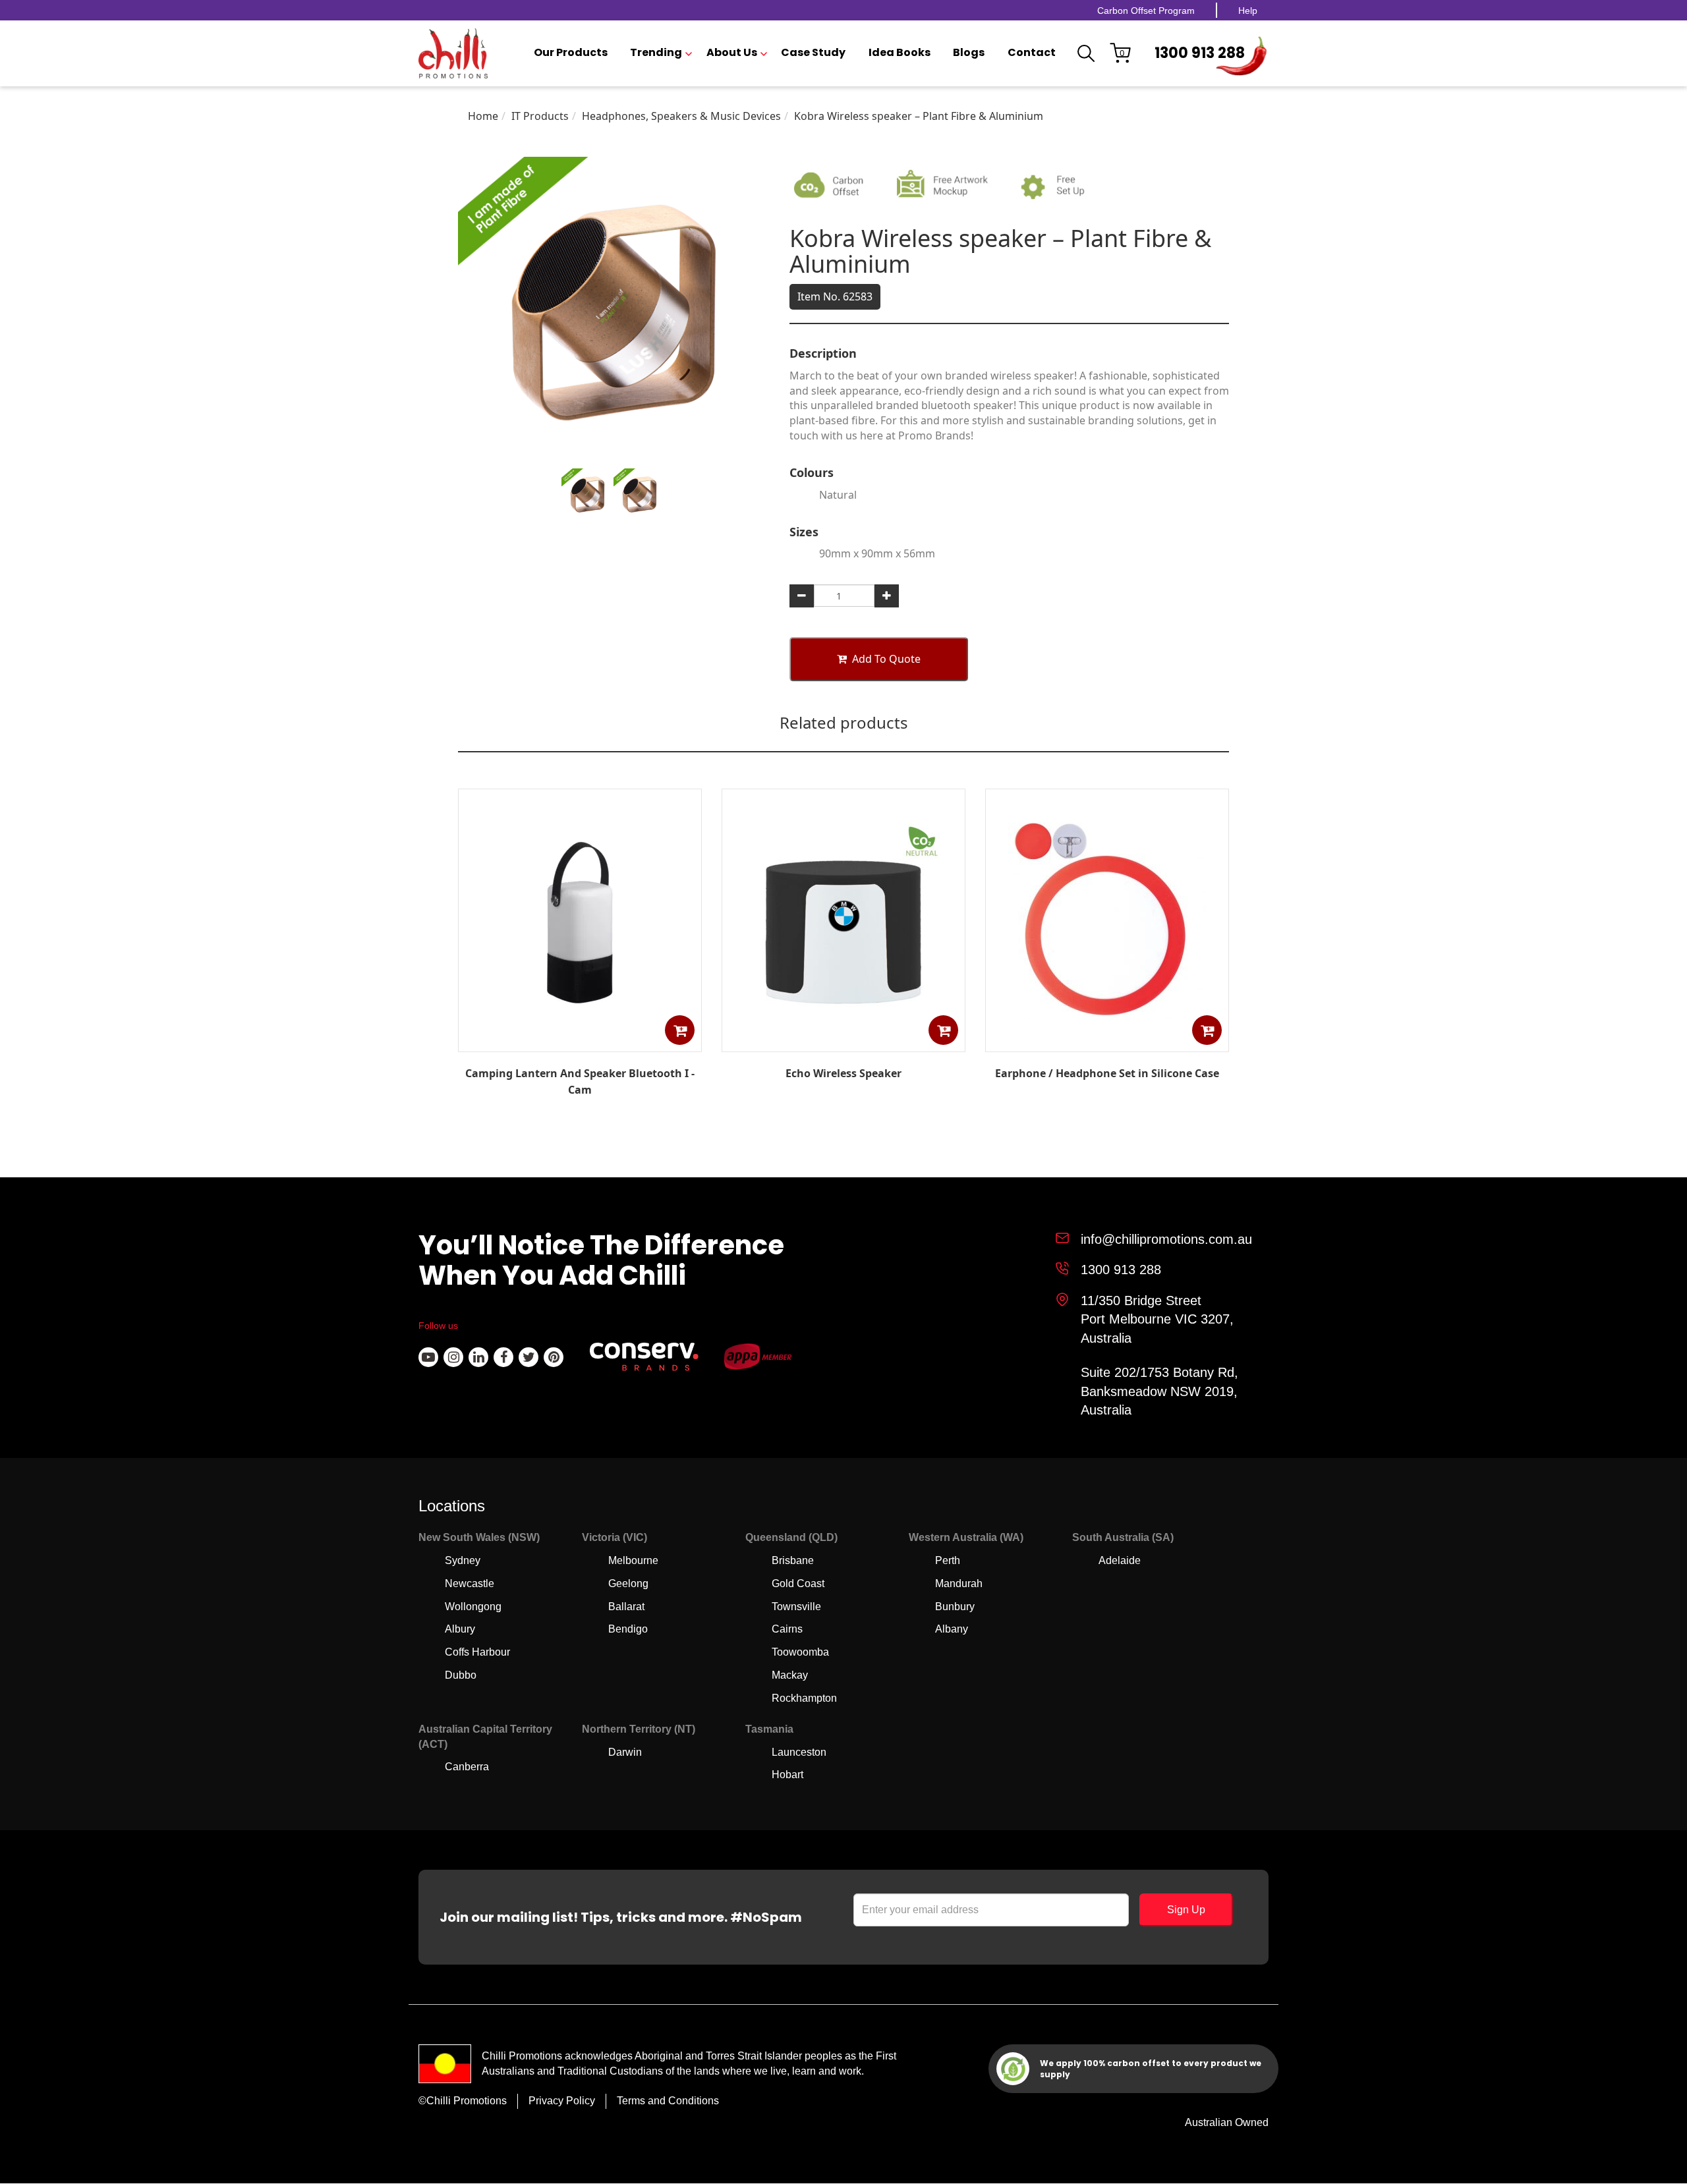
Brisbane (793, 1560)
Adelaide (1120, 1560)
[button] (680, 1030)
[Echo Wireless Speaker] (843, 1042)
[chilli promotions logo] (453, 53)
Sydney (463, 1560)
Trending (656, 53)
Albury (460, 1629)
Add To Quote (886, 659)
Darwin (625, 1752)
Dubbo (461, 1675)
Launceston (799, 1752)
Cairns (787, 1629)
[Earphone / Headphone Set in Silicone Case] (1107, 1042)
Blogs (969, 53)
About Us (732, 53)
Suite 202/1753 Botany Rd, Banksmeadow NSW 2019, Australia (1159, 1391)
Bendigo (628, 1629)
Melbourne (633, 1560)
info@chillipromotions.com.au (1166, 1239)
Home (483, 116)
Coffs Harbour (477, 1652)
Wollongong (473, 1607)
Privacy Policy (562, 2101)
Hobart (787, 1775)
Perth (948, 1560)
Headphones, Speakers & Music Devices (681, 116)
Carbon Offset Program (1146, 11)
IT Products (540, 116)
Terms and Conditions (668, 2101)
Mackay (790, 1675)
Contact (1032, 53)
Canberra (467, 1767)
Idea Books (900, 53)
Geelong (628, 1583)
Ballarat (626, 1607)
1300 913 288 (1200, 53)
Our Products (571, 53)
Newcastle (470, 1583)
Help (1248, 11)
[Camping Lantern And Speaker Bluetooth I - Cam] (580, 1042)
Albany (952, 1629)
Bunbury (955, 1607)
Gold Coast (798, 1583)
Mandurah (959, 1583)
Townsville (796, 1607)
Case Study (813, 53)
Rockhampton (804, 1698)
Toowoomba (800, 1652)
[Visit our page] (428, 1357)
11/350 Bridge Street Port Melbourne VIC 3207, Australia (1157, 1319)
